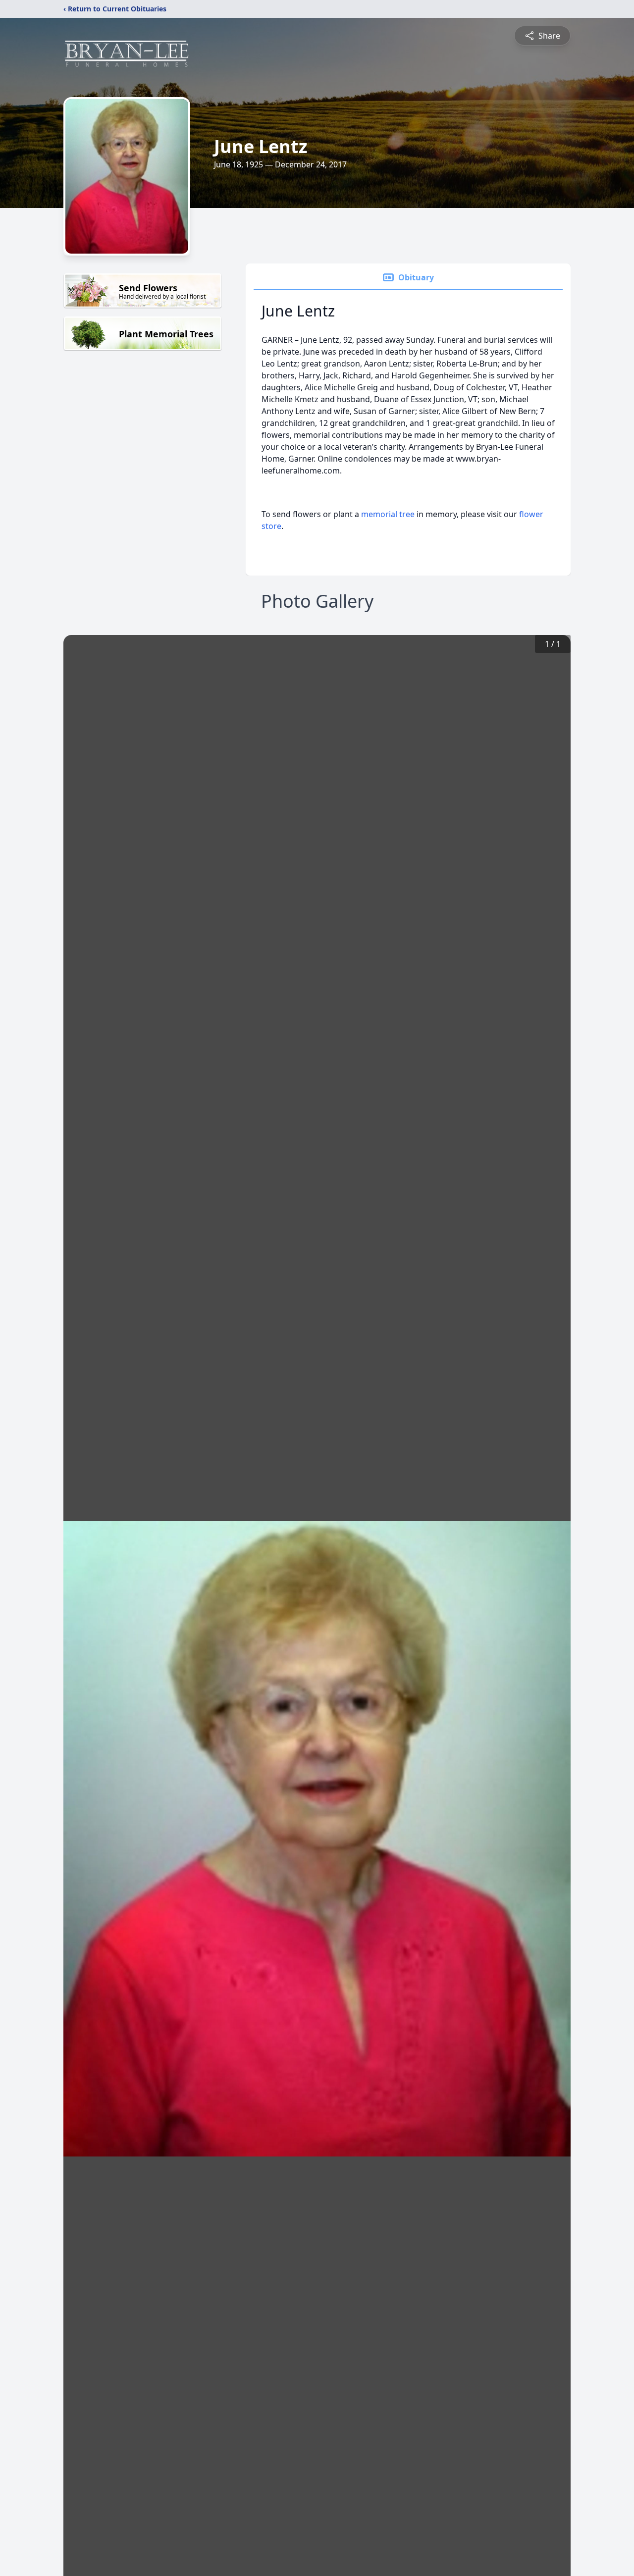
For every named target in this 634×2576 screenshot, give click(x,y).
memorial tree (388, 514)
